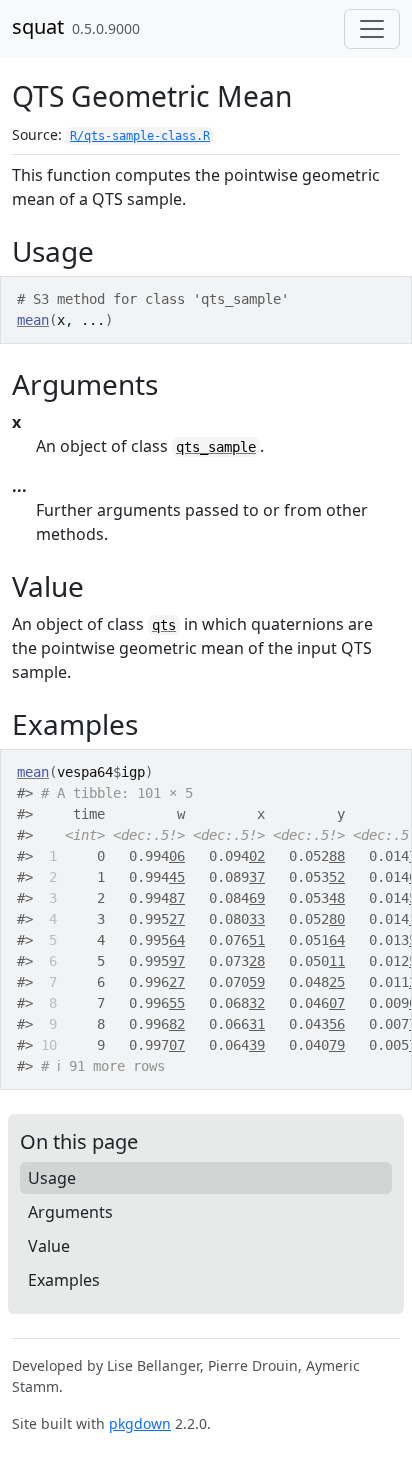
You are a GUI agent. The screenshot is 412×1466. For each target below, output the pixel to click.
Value (49, 1246)
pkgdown (140, 1423)
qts (164, 625)
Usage (52, 1178)
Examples (64, 1280)
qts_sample (216, 447)
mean (33, 320)
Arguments (70, 1212)
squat (38, 26)
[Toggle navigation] (372, 29)
